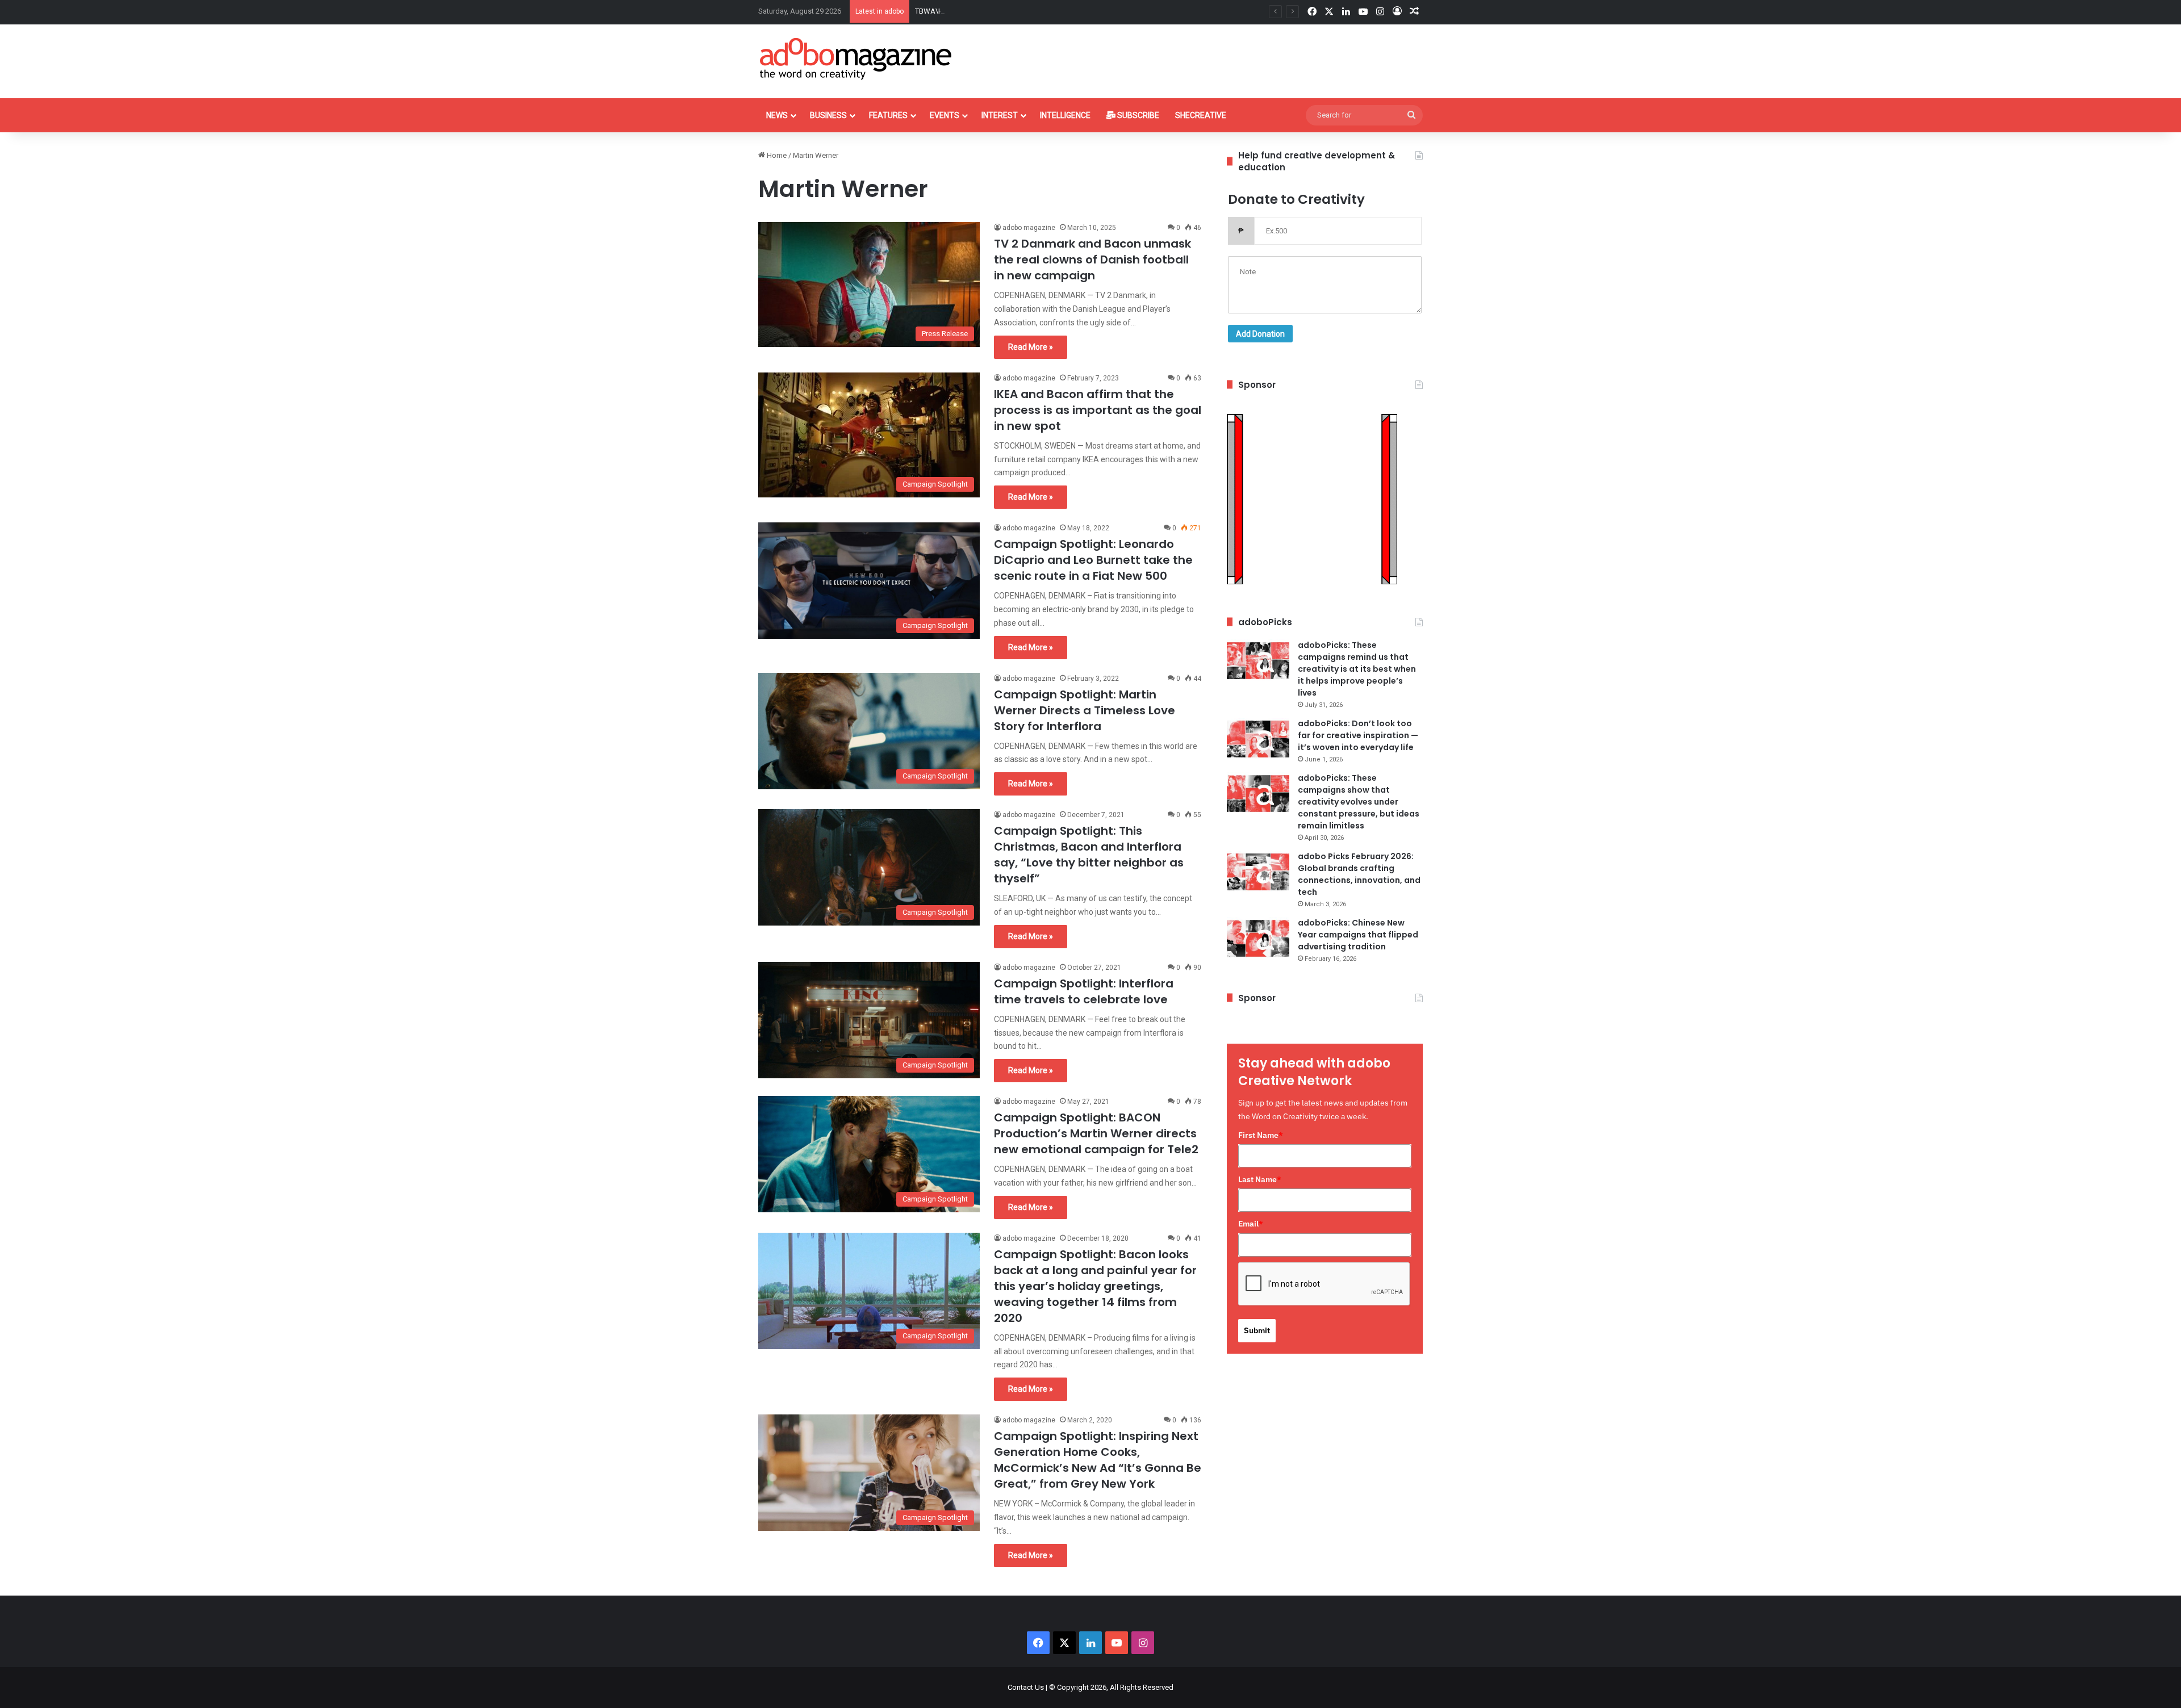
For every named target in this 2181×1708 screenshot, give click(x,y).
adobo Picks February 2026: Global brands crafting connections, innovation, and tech (1359, 874)
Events (945, 115)
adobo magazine (1029, 228)
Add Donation (1260, 334)
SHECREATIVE (1201, 115)
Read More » (1031, 347)
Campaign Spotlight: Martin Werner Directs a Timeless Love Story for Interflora (1085, 710)
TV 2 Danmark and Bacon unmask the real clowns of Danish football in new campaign (1092, 259)
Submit (1257, 1330)
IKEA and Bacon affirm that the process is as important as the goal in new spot (1098, 410)
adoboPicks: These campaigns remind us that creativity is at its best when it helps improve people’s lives (1357, 669)
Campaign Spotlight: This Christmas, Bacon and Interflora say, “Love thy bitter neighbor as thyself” (1089, 855)
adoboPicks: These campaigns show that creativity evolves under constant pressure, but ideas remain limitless (1359, 802)
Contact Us (1026, 1687)
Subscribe (1137, 115)
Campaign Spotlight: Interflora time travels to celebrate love (1084, 991)
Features (888, 115)
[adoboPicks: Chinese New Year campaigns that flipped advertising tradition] (1258, 938)
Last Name (1260, 1179)
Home (776, 155)
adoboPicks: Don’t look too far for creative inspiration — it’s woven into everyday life (1358, 735)
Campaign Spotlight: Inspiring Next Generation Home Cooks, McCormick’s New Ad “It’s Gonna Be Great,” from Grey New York (1098, 1460)
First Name (1261, 1135)
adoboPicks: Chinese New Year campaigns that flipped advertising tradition (1358, 935)
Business (828, 115)
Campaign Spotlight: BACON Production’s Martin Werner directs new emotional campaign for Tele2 (1096, 1133)
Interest (1000, 115)
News (777, 115)
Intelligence (1065, 115)
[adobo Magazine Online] (856, 58)
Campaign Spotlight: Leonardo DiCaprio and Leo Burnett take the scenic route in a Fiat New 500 (1093, 560)
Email (1251, 1224)
